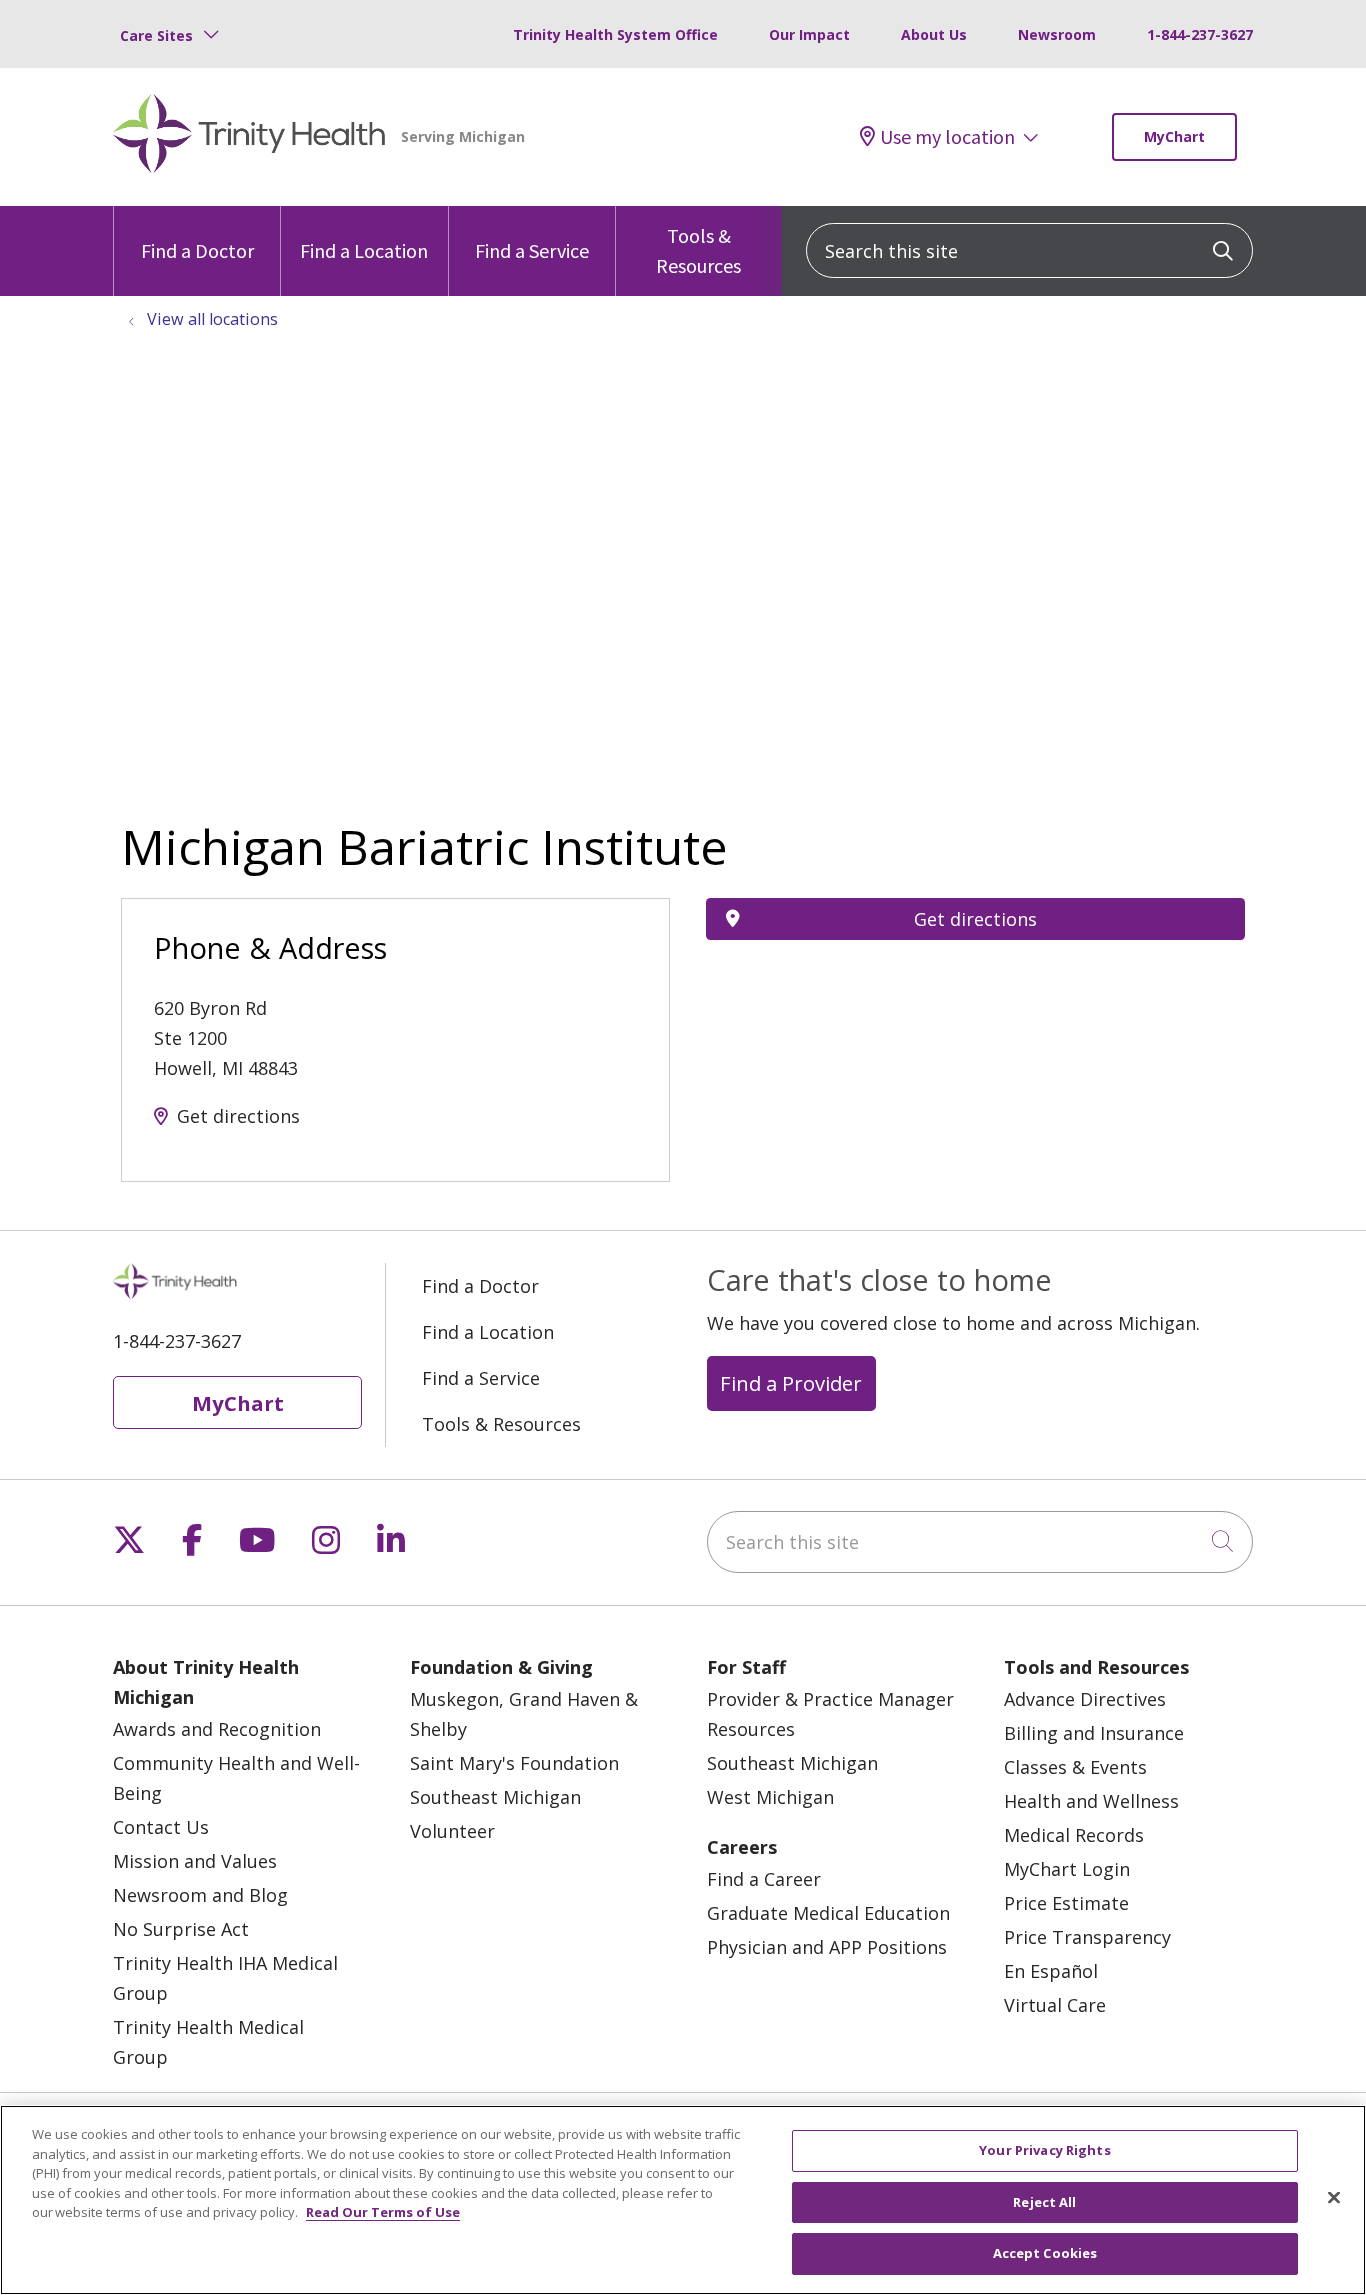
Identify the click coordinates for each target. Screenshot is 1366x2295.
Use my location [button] (947, 137)
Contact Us (161, 1827)
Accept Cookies (1045, 2253)
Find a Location (364, 250)
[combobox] (1029, 250)
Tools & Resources (698, 250)
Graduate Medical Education (828, 1913)
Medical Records (1074, 1835)
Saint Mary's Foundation (514, 1763)
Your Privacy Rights (1044, 2150)
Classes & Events (1075, 1767)
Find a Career (764, 1879)
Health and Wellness (1091, 1801)
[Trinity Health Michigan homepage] (249, 137)
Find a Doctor (197, 250)
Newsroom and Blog (200, 1895)
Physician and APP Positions (827, 1947)
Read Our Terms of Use (383, 2212)
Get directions (238, 1116)
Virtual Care (1055, 2005)
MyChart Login (1067, 1869)
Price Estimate (1066, 1903)
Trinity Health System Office (615, 34)
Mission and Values (195, 1861)
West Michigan (770, 1797)
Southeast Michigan (495, 1797)
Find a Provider (791, 1383)
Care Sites (156, 35)
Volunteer (452, 1831)
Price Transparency (1087, 1937)
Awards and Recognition (217, 1729)
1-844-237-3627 (1200, 34)
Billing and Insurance (1094, 1733)
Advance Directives (1085, 1699)
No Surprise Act (181, 1929)
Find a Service (532, 250)
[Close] (1334, 2198)
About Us (934, 34)
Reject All (1044, 2202)
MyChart (1174, 136)
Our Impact (809, 34)
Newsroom (1057, 34)
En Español (1051, 1971)
